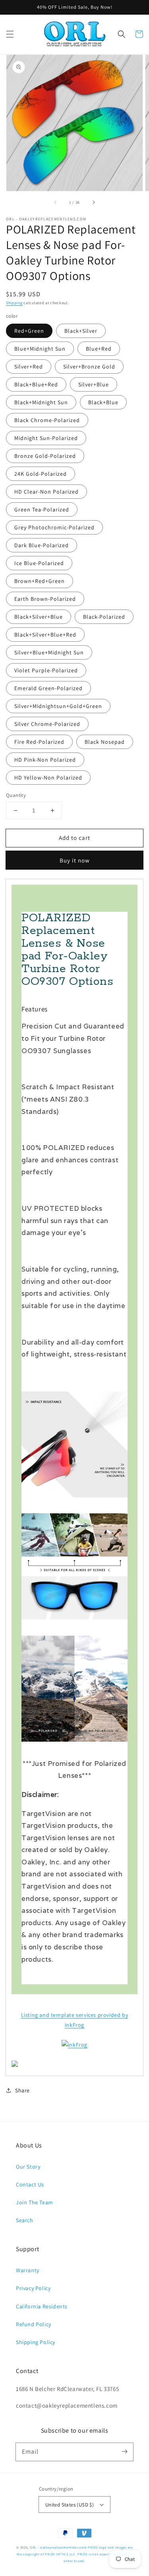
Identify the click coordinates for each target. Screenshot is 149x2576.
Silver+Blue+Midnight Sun (49, 652)
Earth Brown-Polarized (45, 599)
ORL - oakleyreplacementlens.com (58, 2547)
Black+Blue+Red (36, 384)
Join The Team (35, 2202)
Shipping (14, 303)
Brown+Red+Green (40, 581)
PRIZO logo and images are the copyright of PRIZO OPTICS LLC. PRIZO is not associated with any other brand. (75, 2554)
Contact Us (30, 2184)
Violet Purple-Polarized (46, 670)
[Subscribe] (124, 2452)
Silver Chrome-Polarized (47, 724)
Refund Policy (34, 2324)
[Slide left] (56, 202)
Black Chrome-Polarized (47, 420)
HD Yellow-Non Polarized (48, 778)
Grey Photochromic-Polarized (54, 527)
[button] (10, 34)
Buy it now (75, 860)
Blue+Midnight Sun (40, 349)
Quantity (16, 795)
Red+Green (29, 331)
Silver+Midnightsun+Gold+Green (58, 706)
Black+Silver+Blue (39, 617)
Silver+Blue (94, 384)
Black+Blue (103, 402)
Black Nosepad (105, 742)
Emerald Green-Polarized (48, 688)
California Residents (42, 2306)
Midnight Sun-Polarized (46, 438)
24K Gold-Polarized (41, 474)
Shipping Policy (36, 2342)
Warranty (28, 2270)
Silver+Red (29, 367)
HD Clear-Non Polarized (46, 492)
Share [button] (22, 2090)
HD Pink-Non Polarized (45, 760)
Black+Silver (81, 331)
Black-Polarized (104, 617)
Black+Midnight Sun (41, 402)
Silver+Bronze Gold (89, 367)
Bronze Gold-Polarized (45, 456)
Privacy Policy (33, 2288)
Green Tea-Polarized (42, 509)
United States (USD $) (70, 2505)
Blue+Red (99, 349)
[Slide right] (93, 202)
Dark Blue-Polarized (42, 545)
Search (25, 2220)
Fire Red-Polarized (39, 742)
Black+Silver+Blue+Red (45, 635)
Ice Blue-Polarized (39, 563)
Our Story (28, 2167)
